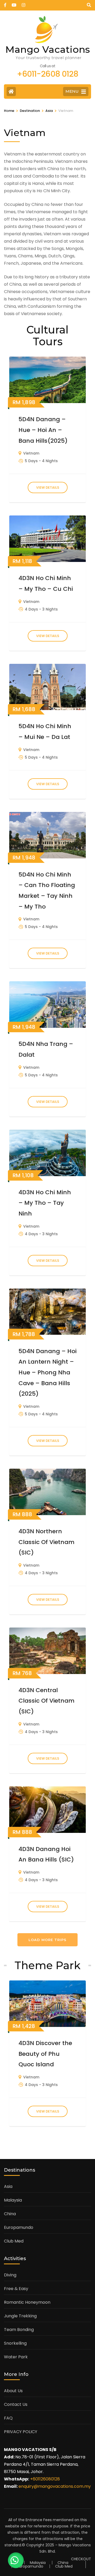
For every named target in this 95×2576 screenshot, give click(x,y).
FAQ (8, 2418)
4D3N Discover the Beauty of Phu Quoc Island (45, 2054)
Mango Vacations (48, 49)
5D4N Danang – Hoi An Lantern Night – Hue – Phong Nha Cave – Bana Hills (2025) (47, 1373)
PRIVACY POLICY (21, 2432)
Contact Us (16, 2404)
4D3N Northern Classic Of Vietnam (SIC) (46, 1542)
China (10, 2214)
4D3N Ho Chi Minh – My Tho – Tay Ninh (45, 1203)
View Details (48, 487)
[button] (16, 2560)
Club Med (14, 2241)
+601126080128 (45, 2479)
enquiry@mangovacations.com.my (55, 2486)
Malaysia (13, 2200)
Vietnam (31, 453)
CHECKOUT (81, 2559)
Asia (8, 2186)
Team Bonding (19, 2330)
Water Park (16, 2357)
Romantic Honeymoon (27, 2302)
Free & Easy (16, 2289)
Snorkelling (15, 2343)
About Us (13, 2391)
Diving (10, 2275)
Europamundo (19, 2227)
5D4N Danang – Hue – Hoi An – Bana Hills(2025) (43, 430)
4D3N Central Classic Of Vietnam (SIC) (46, 1701)
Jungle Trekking (20, 2316)
